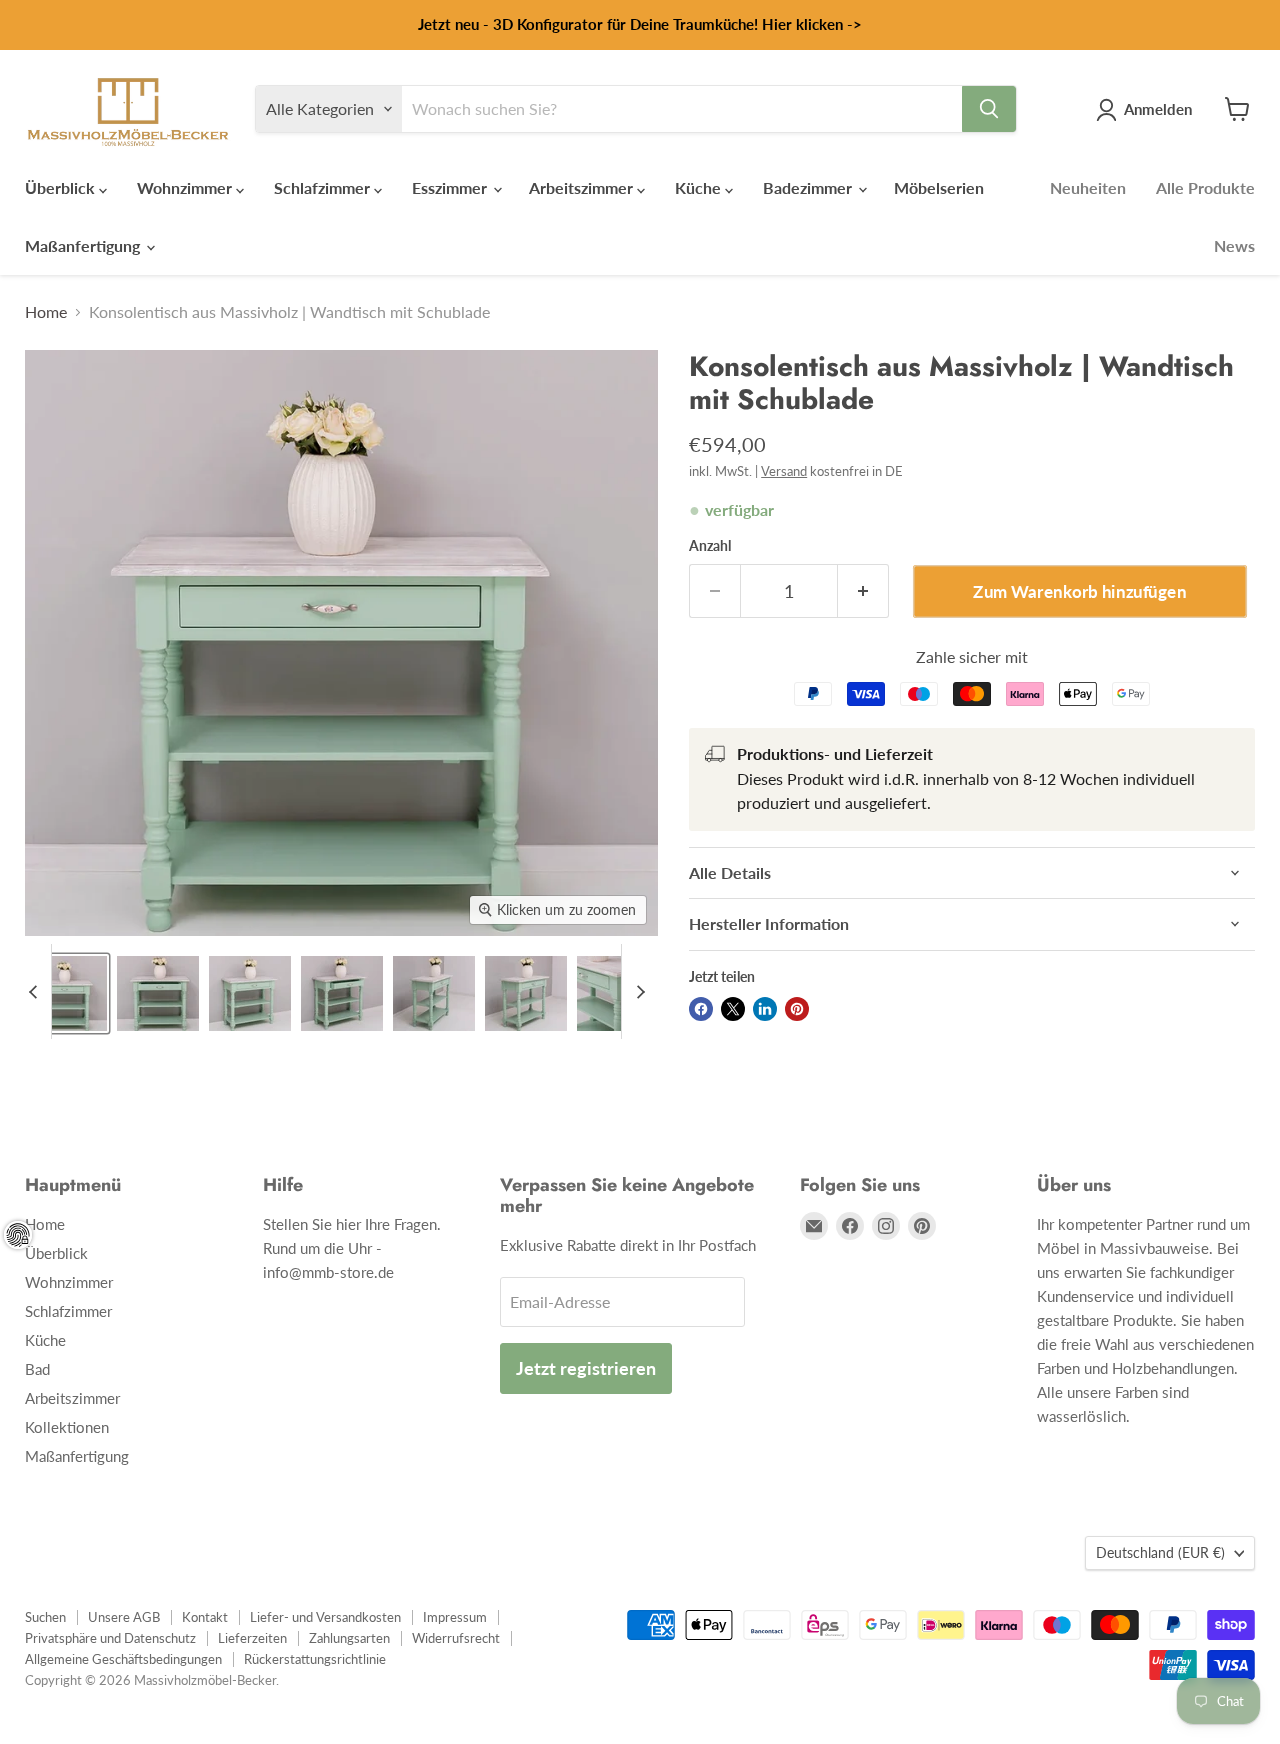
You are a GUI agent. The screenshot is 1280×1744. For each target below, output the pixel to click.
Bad (37, 1369)
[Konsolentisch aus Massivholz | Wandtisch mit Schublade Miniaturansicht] (66, 993)
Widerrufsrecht (456, 1638)
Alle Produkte (1205, 187)
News (1234, 245)
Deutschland (1160, 1552)
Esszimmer (451, 187)
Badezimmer (809, 187)
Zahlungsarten (349, 1638)
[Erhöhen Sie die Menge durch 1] (863, 591)
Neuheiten (1088, 187)
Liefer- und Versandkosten (325, 1617)
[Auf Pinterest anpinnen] (797, 1009)
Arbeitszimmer (583, 187)
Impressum (455, 1617)
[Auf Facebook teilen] (701, 1009)
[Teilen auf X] (733, 1009)
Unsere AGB (124, 1617)
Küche (700, 187)
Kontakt (205, 1617)
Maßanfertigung (84, 245)
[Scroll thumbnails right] (637, 991)
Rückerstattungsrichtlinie (315, 1659)
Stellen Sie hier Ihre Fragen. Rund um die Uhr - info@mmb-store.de (352, 1248)
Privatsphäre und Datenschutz (110, 1638)
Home (46, 312)
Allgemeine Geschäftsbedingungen (123, 1659)
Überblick (62, 187)
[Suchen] (989, 109)
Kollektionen (67, 1427)
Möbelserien (939, 187)
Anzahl (710, 546)
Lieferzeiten (252, 1638)
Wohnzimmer (186, 187)
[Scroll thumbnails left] (36, 991)
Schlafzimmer (324, 187)
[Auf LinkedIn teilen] (765, 1009)
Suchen (45, 1617)
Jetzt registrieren (586, 1368)
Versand (784, 471)
